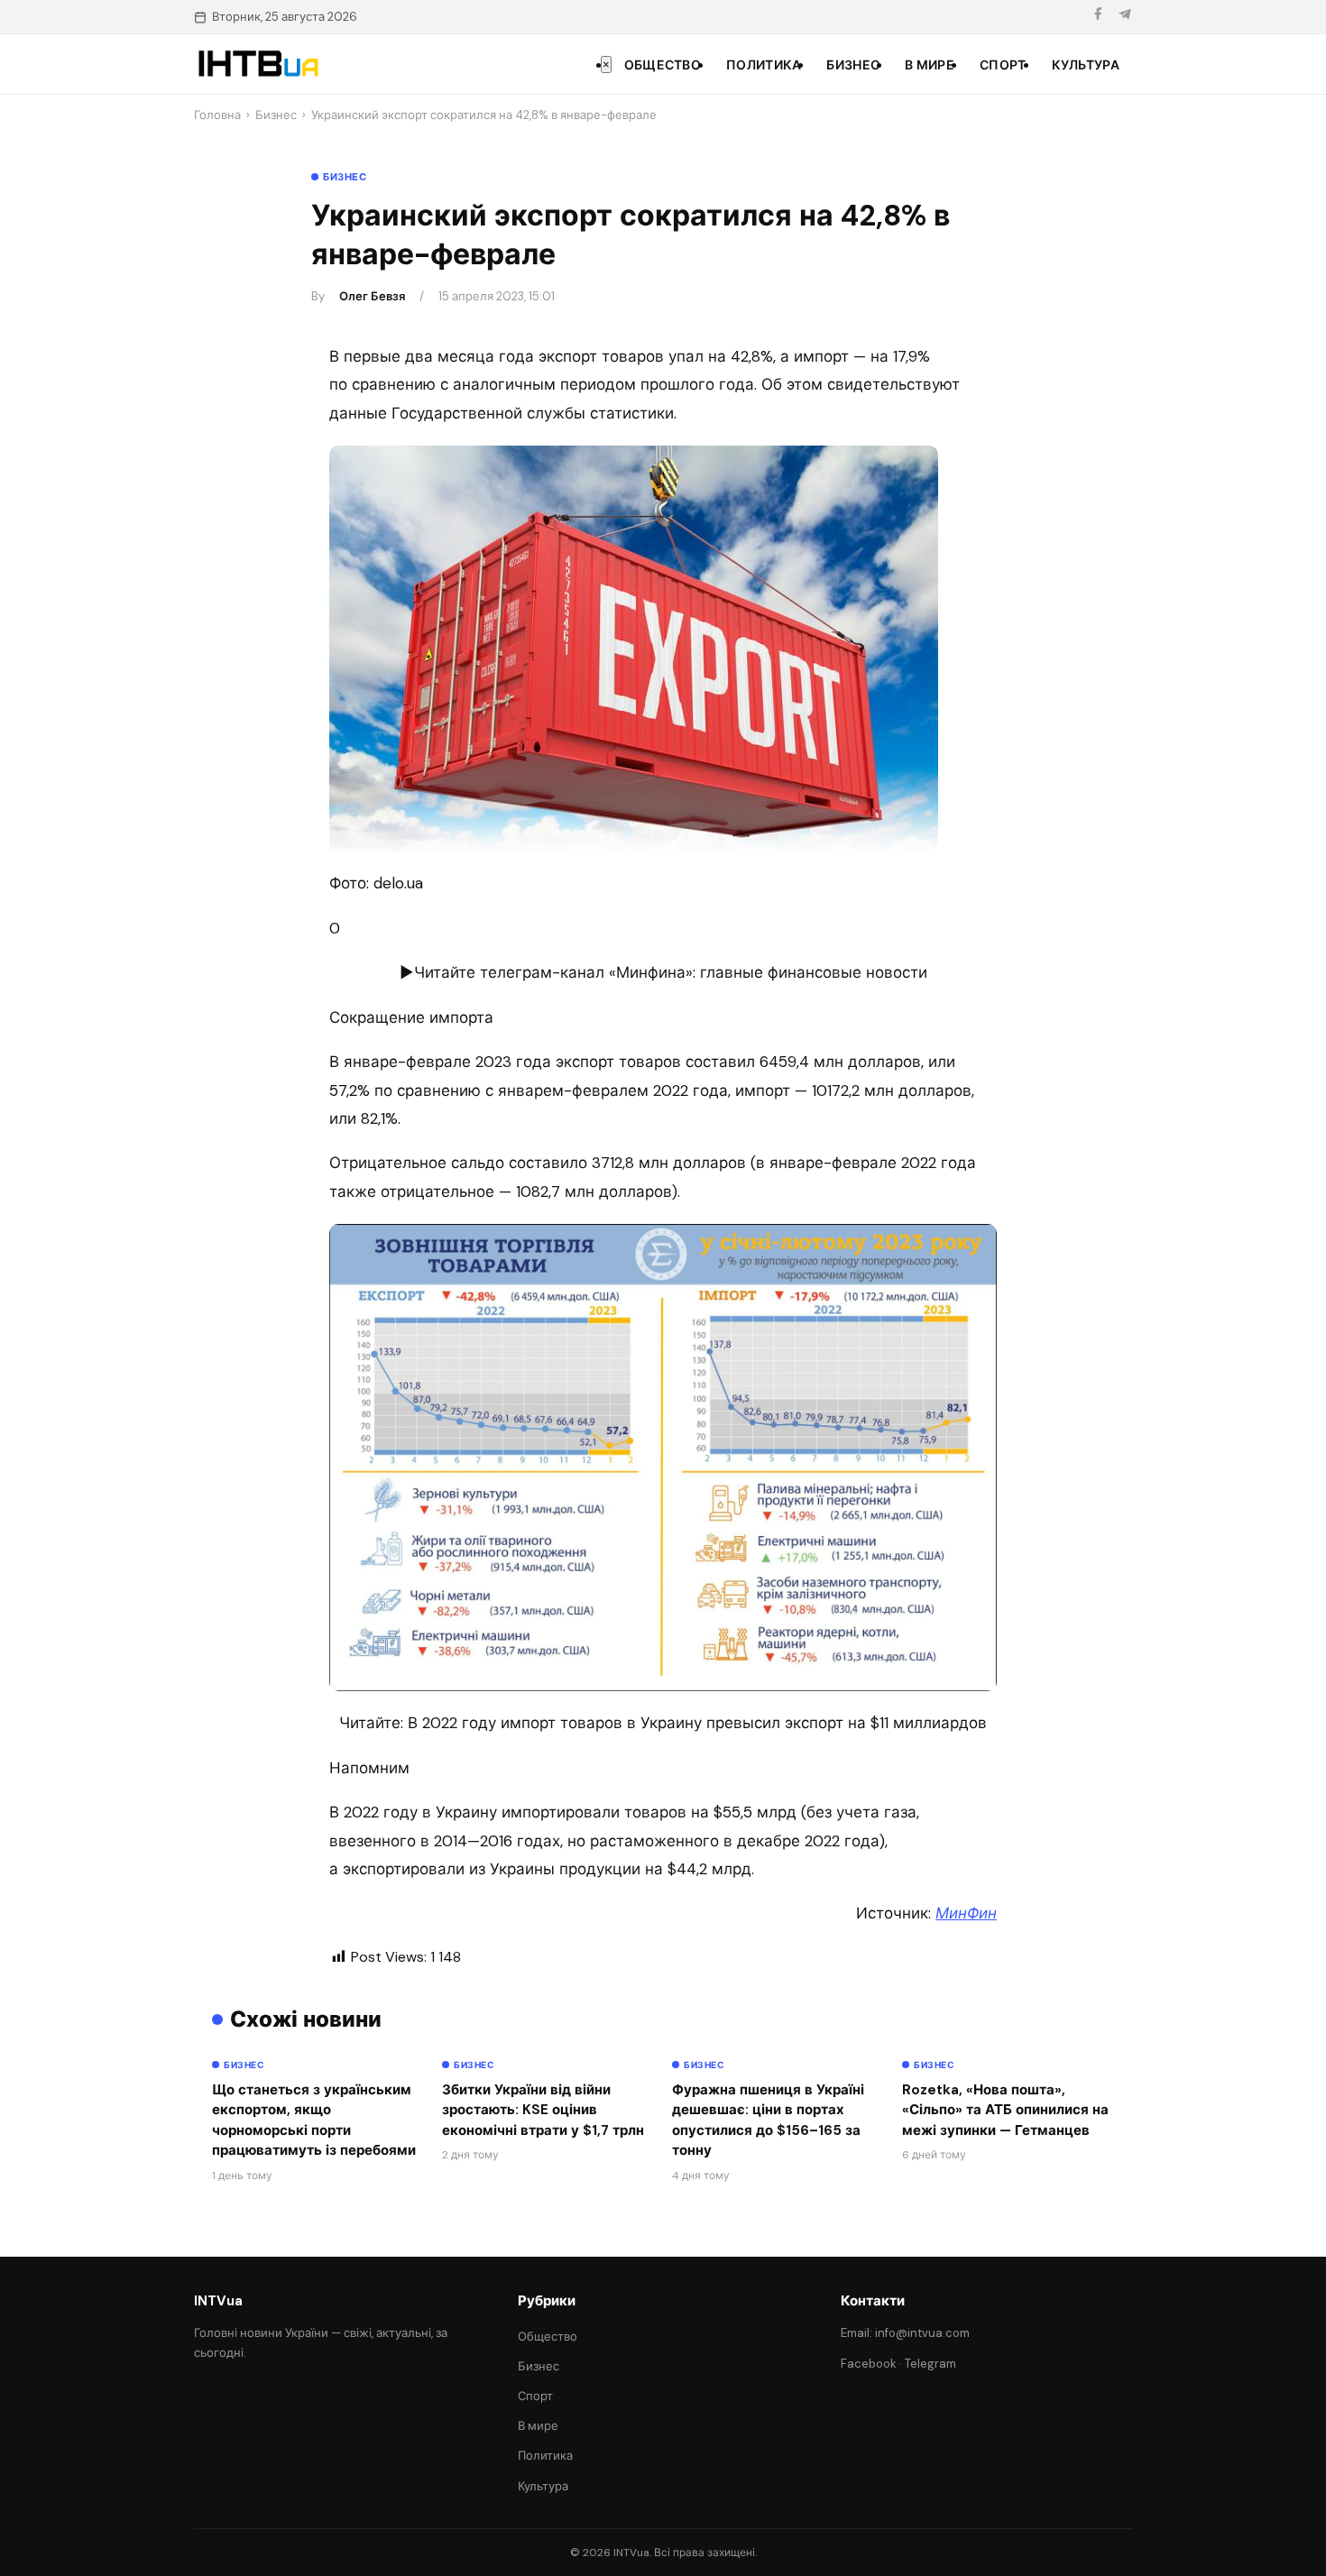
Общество (663, 65)
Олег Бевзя (372, 296)
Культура (1086, 65)
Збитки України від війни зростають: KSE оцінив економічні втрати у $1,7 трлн (543, 2110)
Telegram (930, 2364)
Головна (217, 115)
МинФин (966, 1913)
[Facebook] (1098, 17)
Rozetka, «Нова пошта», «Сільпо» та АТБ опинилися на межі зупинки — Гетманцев (1005, 2110)
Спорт (1003, 65)
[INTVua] (258, 64)
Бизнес (853, 65)
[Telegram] (1125, 17)
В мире (930, 65)
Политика (764, 65)
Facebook (869, 2364)
